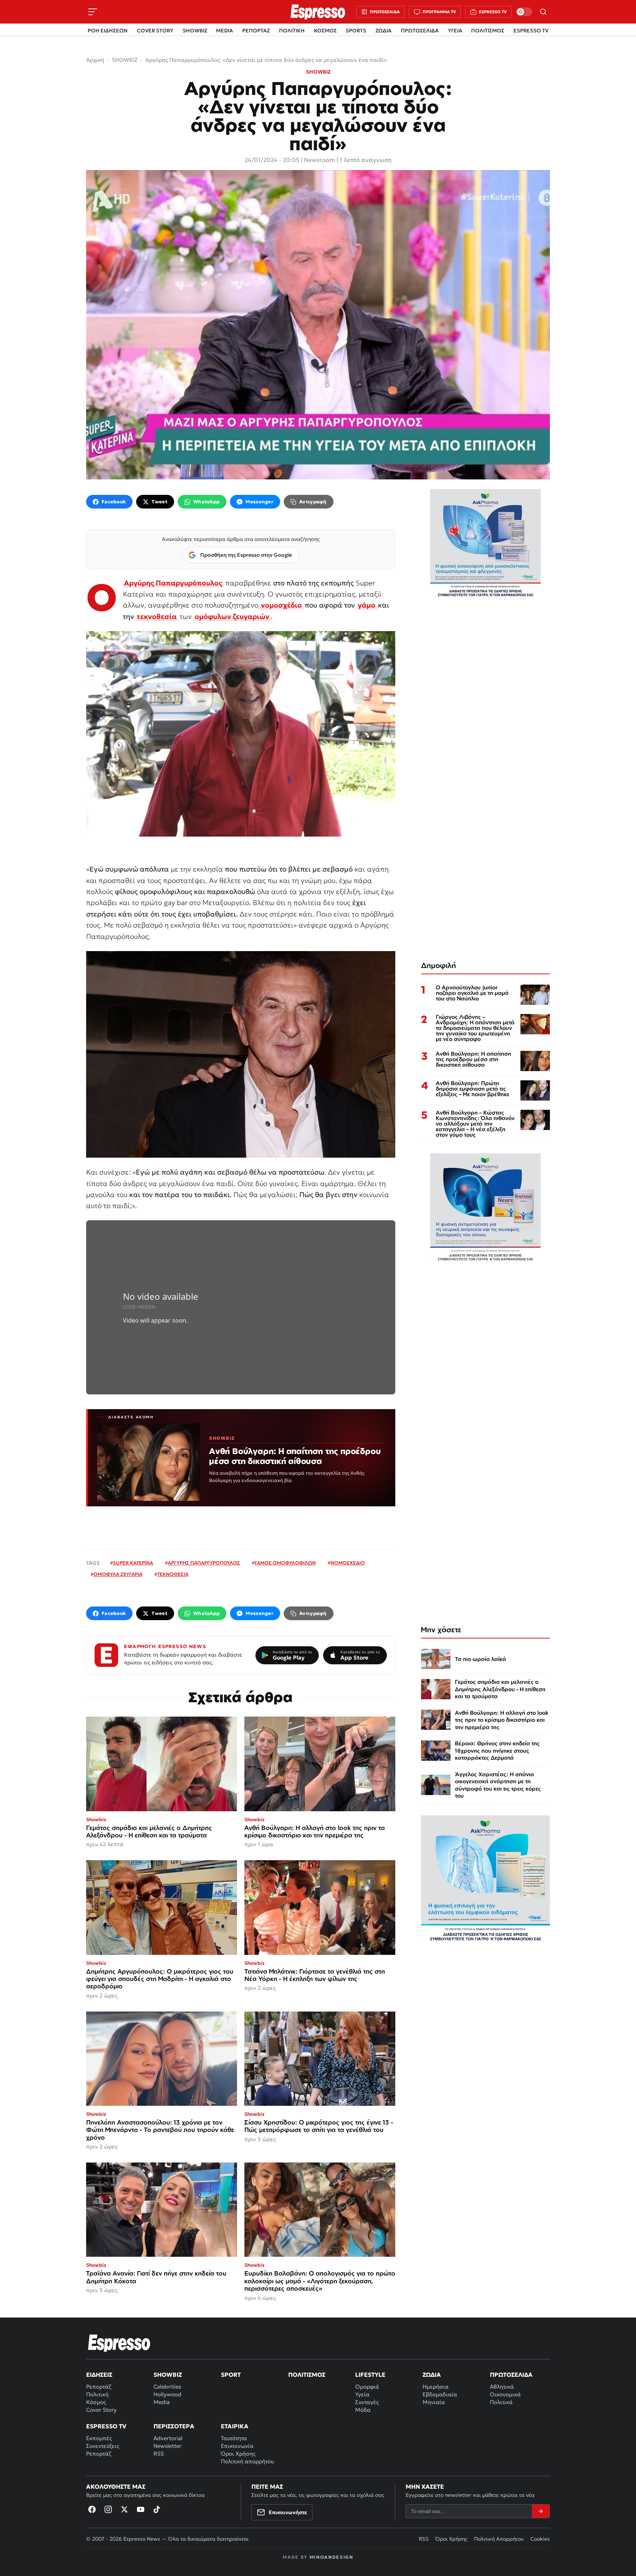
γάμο (367, 605)
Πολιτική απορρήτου (247, 2461)
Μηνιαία (434, 2402)
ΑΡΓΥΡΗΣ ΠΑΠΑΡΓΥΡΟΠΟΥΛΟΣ (204, 1563)
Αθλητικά (502, 2387)
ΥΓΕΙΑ (455, 31)
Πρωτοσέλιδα (511, 2375)
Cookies (540, 2539)
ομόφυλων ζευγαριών (232, 616)
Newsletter (167, 2446)
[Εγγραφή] (541, 2511)
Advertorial (168, 2438)
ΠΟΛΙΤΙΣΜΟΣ (488, 31)
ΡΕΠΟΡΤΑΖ (256, 31)
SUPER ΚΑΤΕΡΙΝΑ (133, 1563)
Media (162, 2402)
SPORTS (356, 31)
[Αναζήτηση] (543, 12)
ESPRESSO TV (531, 31)
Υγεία (362, 2394)
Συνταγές (367, 2402)
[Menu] (93, 12)
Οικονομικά (505, 2394)
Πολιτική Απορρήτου (499, 2539)
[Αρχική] (119, 2343)
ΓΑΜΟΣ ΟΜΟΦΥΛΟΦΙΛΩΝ (285, 1563)
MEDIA (225, 31)
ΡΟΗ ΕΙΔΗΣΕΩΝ (108, 31)
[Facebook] (92, 2509)
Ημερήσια (436, 2387)
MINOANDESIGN (331, 2557)
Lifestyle (370, 2375)
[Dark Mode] (524, 12)
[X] (124, 2509)
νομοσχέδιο (281, 605)
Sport (231, 2375)
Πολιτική (97, 2394)
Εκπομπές (99, 2438)
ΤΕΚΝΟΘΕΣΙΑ (173, 1574)
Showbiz (168, 2375)
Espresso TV (106, 2426)
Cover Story (101, 2410)
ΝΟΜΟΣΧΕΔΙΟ (348, 1563)
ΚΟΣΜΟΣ (325, 31)
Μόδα (363, 2410)
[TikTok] (157, 2509)
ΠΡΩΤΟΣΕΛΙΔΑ (420, 31)
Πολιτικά (501, 2402)
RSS (159, 2454)
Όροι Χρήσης (238, 2454)
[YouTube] (141, 2509)
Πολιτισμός (307, 2375)
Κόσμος (96, 2402)
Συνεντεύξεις (103, 2446)
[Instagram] (108, 2509)
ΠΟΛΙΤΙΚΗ (292, 31)
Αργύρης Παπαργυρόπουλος (173, 583)
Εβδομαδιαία (440, 2394)
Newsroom (319, 160)
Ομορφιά (367, 2387)
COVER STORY (155, 31)
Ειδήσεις (99, 2375)
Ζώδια (432, 2375)
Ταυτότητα (234, 2438)
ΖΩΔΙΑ (384, 31)
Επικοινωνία (237, 2446)
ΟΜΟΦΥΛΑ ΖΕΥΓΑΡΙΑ (118, 1574)
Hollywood (167, 2394)
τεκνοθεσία (157, 616)
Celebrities (167, 2387)
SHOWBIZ (195, 31)
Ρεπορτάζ (99, 2387)
